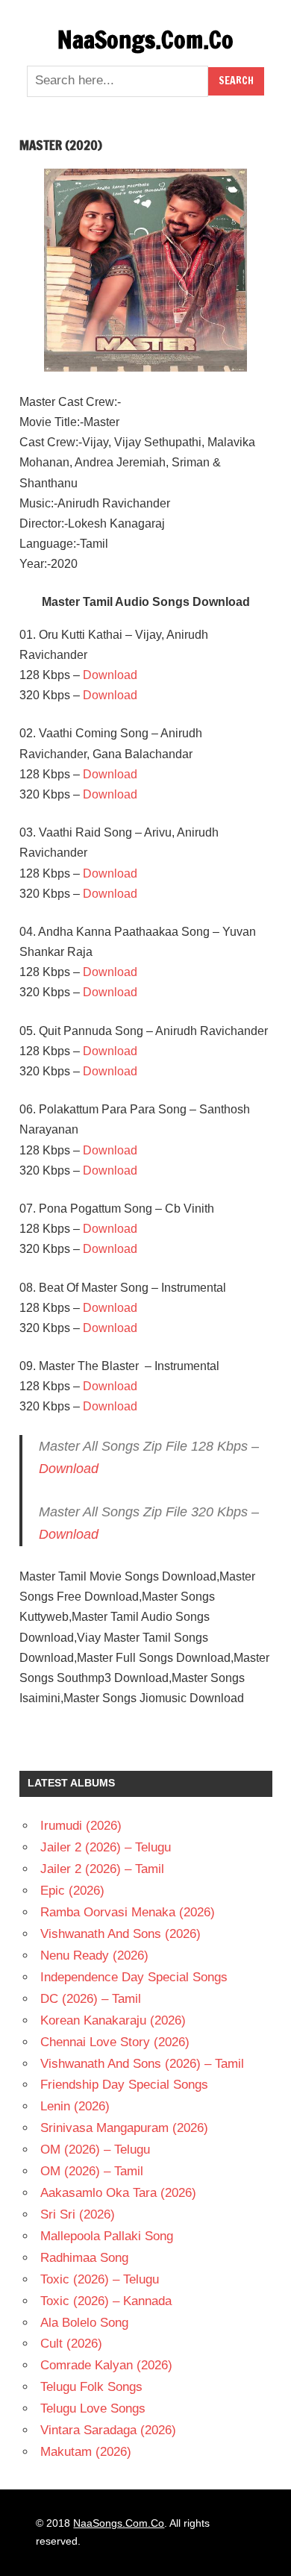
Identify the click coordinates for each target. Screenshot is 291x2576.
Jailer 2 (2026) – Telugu (106, 1847)
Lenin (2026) (75, 2106)
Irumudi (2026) (81, 1826)
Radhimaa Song (84, 2258)
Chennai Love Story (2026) (115, 2042)
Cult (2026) (71, 2344)
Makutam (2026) (86, 2452)
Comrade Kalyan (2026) (106, 2365)
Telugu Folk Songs (91, 2387)
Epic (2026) (72, 1891)
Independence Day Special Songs (134, 1977)
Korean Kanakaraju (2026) (113, 2020)
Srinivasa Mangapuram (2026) (124, 2128)
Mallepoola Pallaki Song (107, 2236)
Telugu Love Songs (93, 2408)
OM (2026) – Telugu (95, 2150)
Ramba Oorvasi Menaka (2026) (128, 1912)
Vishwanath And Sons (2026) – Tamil (142, 2064)
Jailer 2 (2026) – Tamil (102, 1869)
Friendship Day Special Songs (124, 2085)
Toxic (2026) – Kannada (106, 2301)
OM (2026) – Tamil (92, 2171)
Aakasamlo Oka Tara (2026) (118, 2193)
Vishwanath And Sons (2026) (121, 1934)
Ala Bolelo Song (84, 2323)
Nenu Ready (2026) (94, 1956)
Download (110, 675)
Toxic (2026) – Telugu (100, 2279)
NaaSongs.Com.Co (145, 40)
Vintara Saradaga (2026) (108, 2430)
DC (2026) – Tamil (91, 1999)
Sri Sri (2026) (78, 2214)
